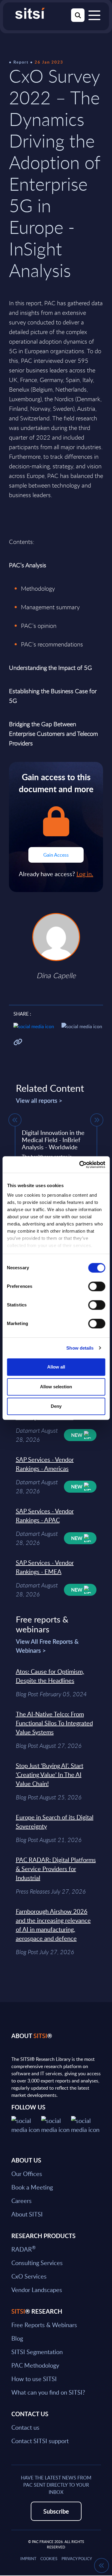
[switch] (97, 1286)
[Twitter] (26, 2124)
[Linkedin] (56, 2124)
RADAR (23, 2249)
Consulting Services (37, 2263)
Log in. (85, 874)
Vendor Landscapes (37, 2290)
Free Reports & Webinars (44, 2325)
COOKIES (49, 2559)
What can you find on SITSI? (48, 2392)
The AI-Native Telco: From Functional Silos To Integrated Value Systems (54, 1723)
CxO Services (29, 2276)
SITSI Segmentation (37, 2352)
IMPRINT (28, 2559)
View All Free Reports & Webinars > (47, 1646)
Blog (17, 2338)
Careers (22, 2201)
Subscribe (56, 2511)
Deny (56, 1406)
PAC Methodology (35, 2365)
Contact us (25, 2427)
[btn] (15, 1120)
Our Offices (27, 2174)
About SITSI (27, 2214)
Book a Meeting (32, 2187)
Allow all (56, 1367)
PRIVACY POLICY (77, 2559)
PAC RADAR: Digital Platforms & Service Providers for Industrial (56, 1869)
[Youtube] (86, 2124)
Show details (80, 1348)
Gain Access (56, 855)
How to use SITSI (34, 2379)
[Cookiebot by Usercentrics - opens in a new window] (80, 1165)
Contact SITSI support (40, 2441)
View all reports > (39, 1100)
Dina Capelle (56, 975)
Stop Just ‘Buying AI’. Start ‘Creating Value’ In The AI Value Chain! (50, 1775)
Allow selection (56, 1387)
